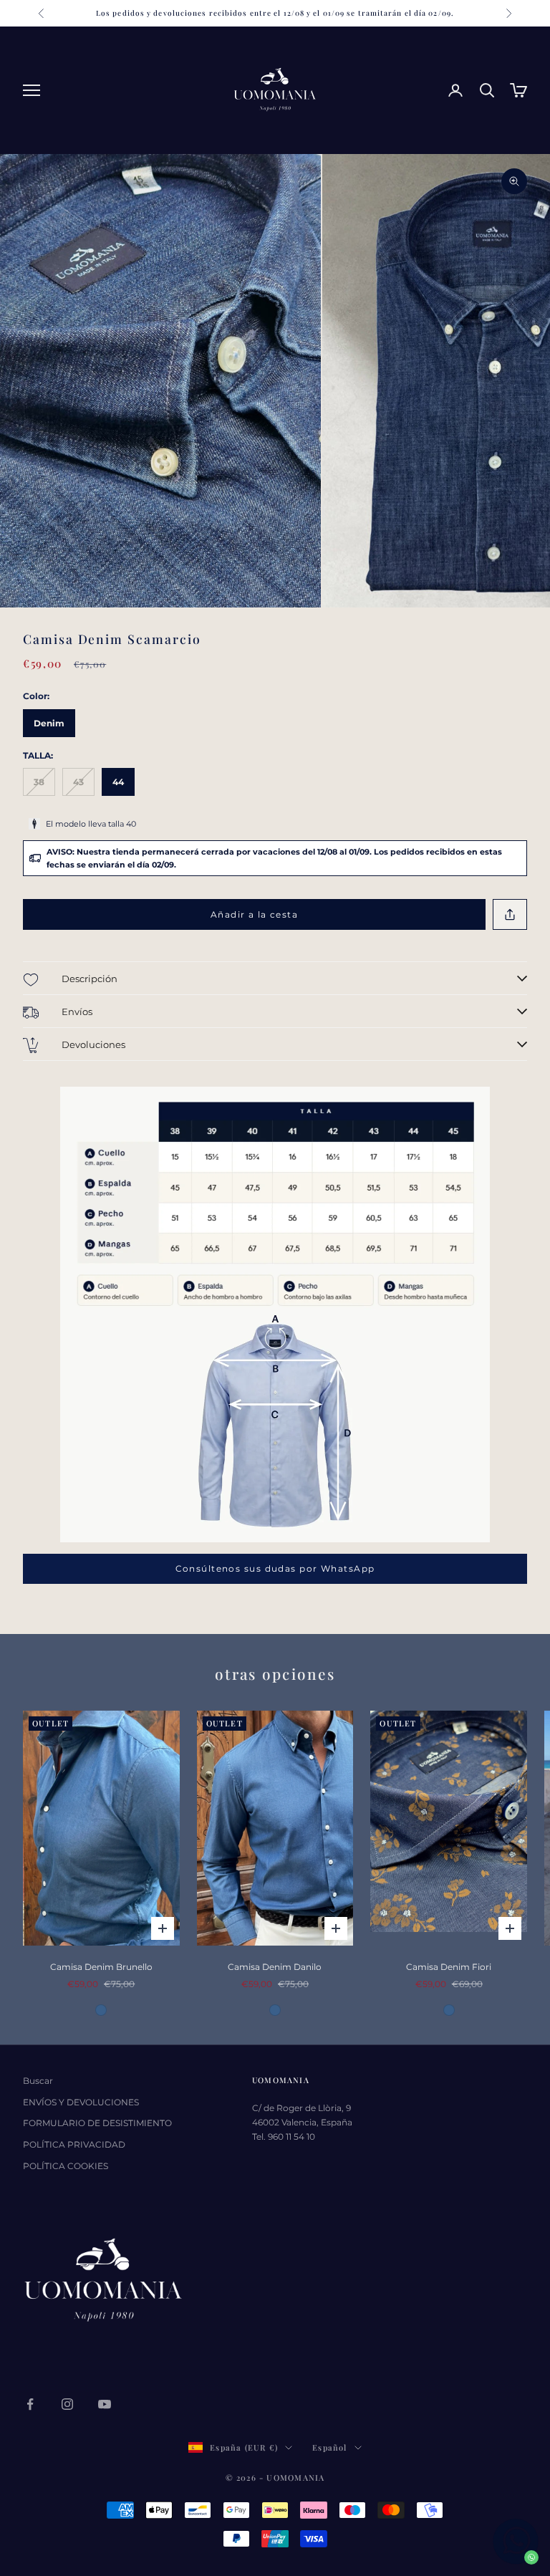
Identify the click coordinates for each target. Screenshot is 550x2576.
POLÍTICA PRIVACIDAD (74, 2144)
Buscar (38, 2081)
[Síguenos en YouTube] (105, 2404)
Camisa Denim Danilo (275, 1967)
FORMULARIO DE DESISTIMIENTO (97, 2123)
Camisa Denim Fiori (449, 1967)
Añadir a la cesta (254, 914)
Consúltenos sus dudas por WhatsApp (275, 1568)
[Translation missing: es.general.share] (510, 914)
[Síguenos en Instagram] (67, 2404)
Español (329, 2447)
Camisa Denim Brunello (101, 1967)
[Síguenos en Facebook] (30, 2404)
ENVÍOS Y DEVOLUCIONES (81, 2102)
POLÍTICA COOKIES (66, 2166)
